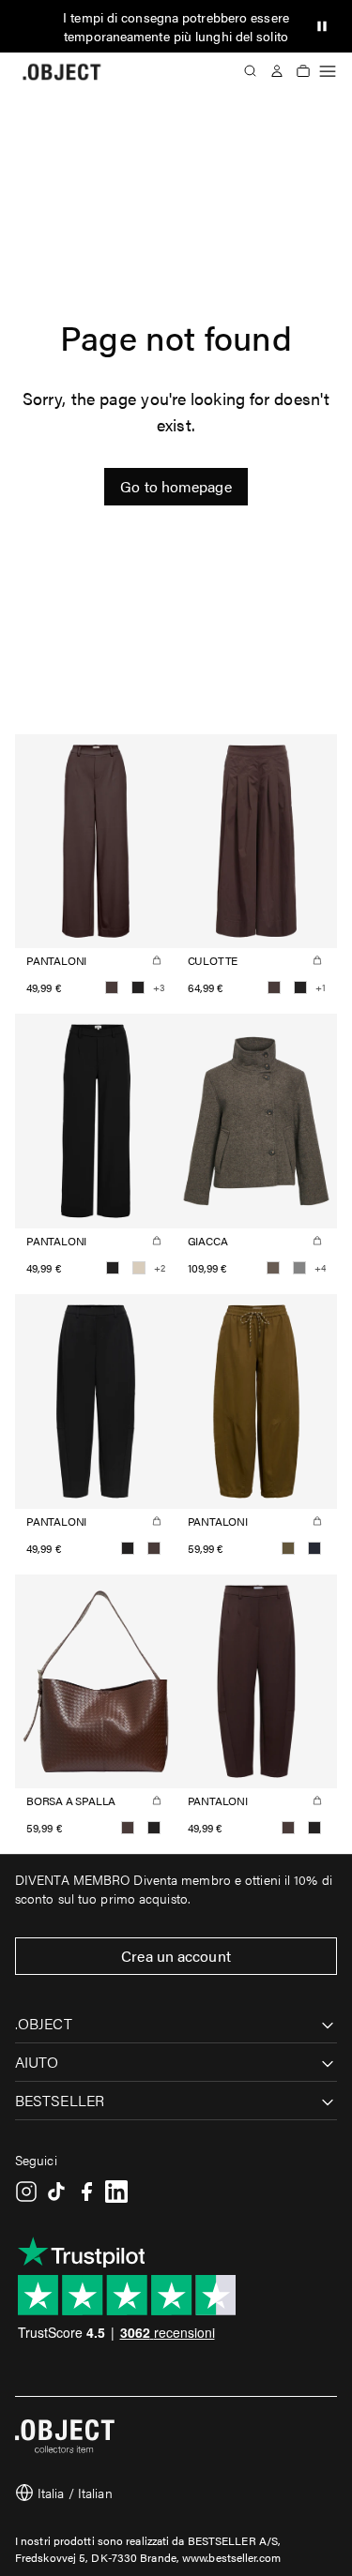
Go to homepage (176, 486)
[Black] (138, 987)
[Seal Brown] (112, 987)
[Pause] (322, 26)
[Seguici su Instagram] (26, 2192)
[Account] (277, 71)
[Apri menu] (328, 71)
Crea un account (176, 1956)
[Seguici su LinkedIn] (116, 2192)
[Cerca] (251, 71)
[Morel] (273, 1268)
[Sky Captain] (314, 1548)
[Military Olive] (288, 1548)
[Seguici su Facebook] (86, 2192)
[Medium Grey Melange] (299, 1268)
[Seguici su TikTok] (56, 2192)
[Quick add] (157, 960)
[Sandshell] (139, 1268)
